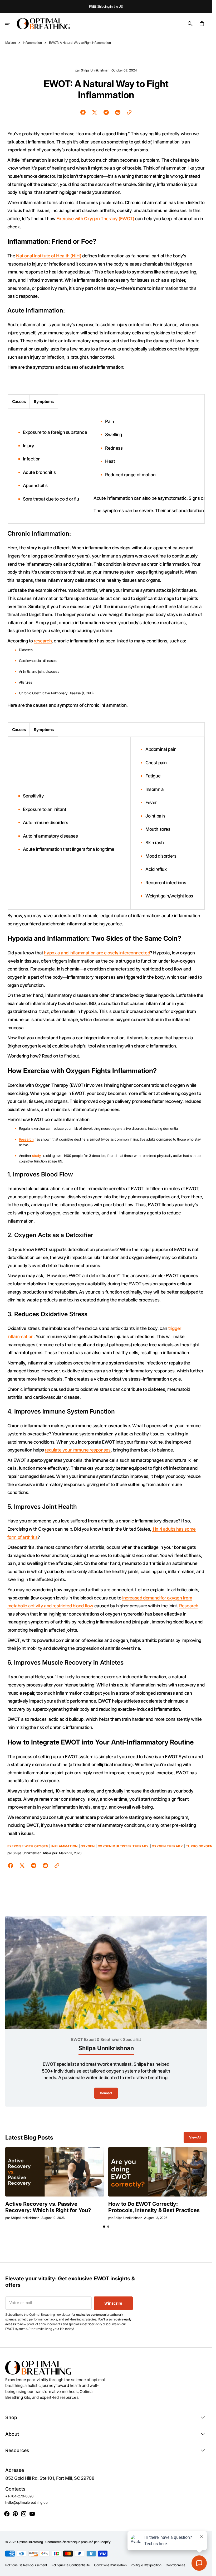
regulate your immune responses (78, 1450)
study (36, 1156)
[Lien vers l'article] (55, 2172)
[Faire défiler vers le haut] (206, 2570)
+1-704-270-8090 (19, 2496)
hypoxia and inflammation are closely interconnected (97, 953)
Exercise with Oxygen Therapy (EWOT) (95, 219)
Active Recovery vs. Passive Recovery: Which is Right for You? (48, 2207)
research (43, 641)
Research (26, 1139)
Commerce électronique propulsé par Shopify (78, 2542)
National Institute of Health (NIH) (49, 256)
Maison (10, 43)
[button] (11, 24)
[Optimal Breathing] (43, 24)
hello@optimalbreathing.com (28, 2502)
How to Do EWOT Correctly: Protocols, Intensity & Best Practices (154, 2207)
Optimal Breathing (30, 2542)
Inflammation (32, 43)
